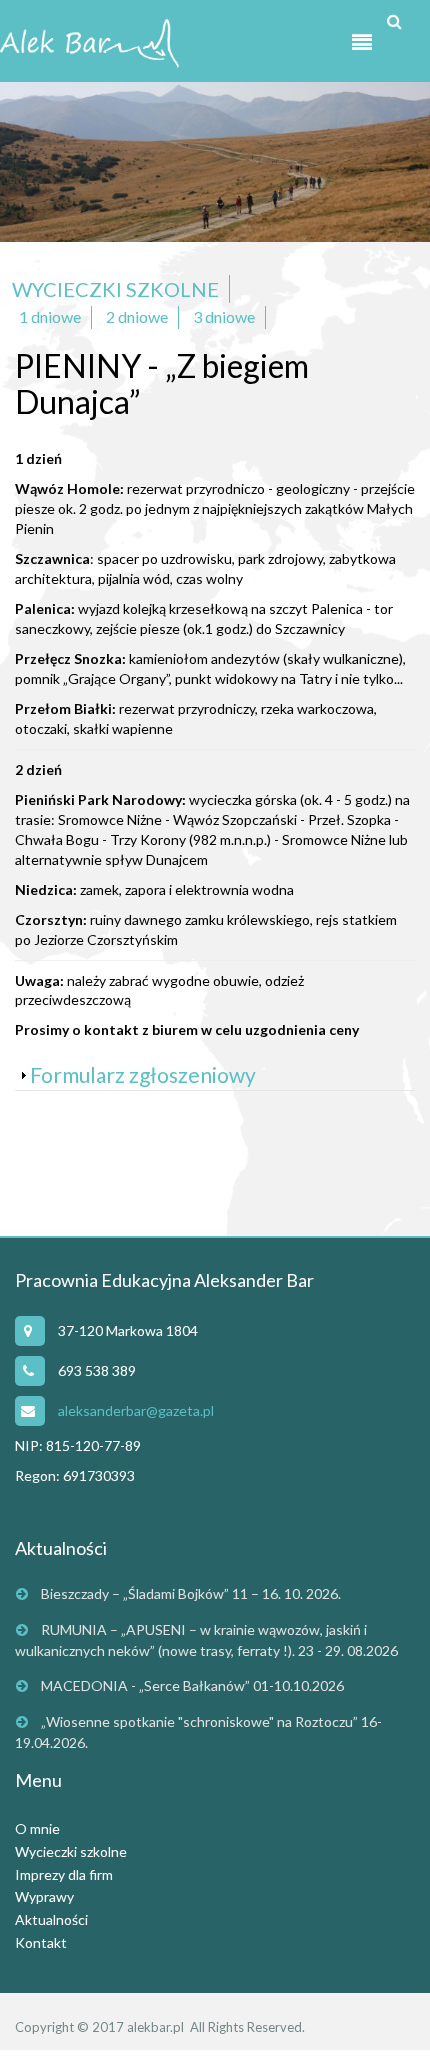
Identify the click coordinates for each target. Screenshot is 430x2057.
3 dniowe (224, 316)
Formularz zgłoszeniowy (143, 1074)
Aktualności (51, 1919)
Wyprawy (44, 1896)
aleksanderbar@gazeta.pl (136, 1410)
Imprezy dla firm (64, 1874)
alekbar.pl (155, 2027)
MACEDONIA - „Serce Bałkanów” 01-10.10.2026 (192, 1685)
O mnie (37, 1828)
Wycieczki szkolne (115, 289)
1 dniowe (50, 316)
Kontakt (41, 1942)
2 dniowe (137, 316)
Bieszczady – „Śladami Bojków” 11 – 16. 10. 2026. (191, 1593)
